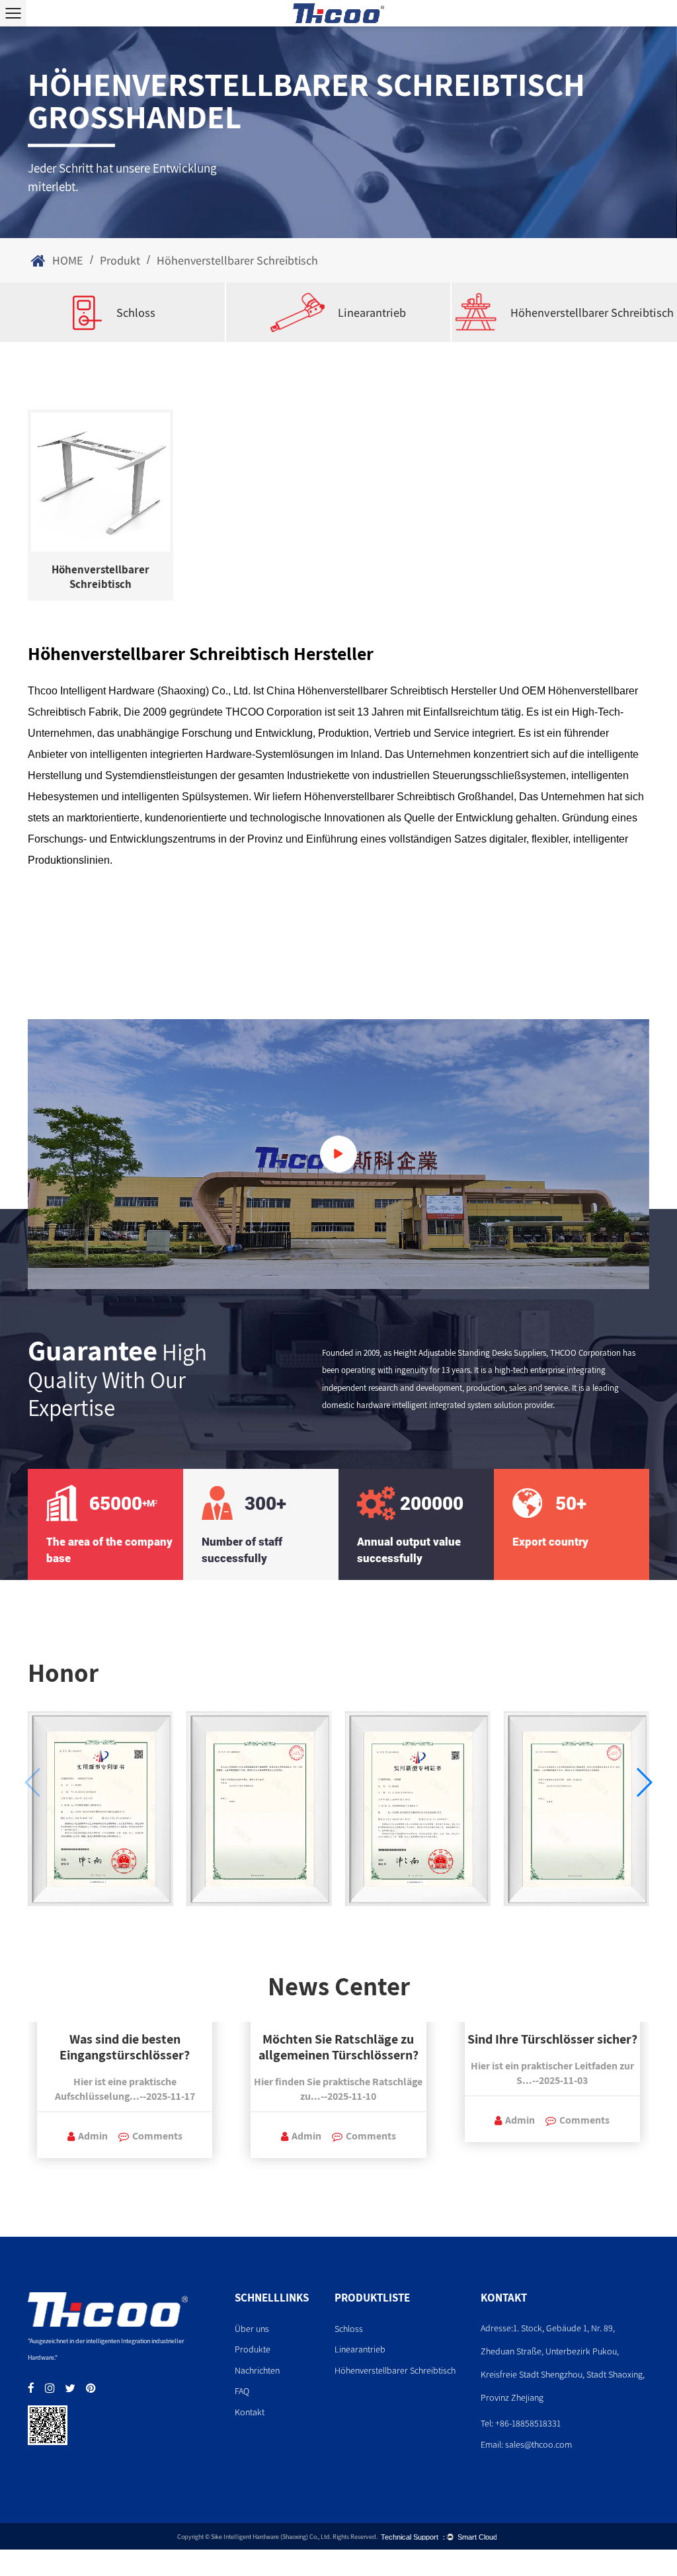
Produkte (253, 2349)
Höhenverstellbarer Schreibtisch (592, 312)
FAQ (242, 2391)
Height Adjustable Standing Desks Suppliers (470, 1352)
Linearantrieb (372, 312)
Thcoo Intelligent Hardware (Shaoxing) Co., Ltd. (139, 691)
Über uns (252, 2329)
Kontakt (250, 2412)
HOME (68, 260)
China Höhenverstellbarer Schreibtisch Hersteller (381, 691)
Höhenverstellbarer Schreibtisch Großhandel (409, 797)
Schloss (136, 312)
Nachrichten (257, 2370)
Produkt (120, 260)
